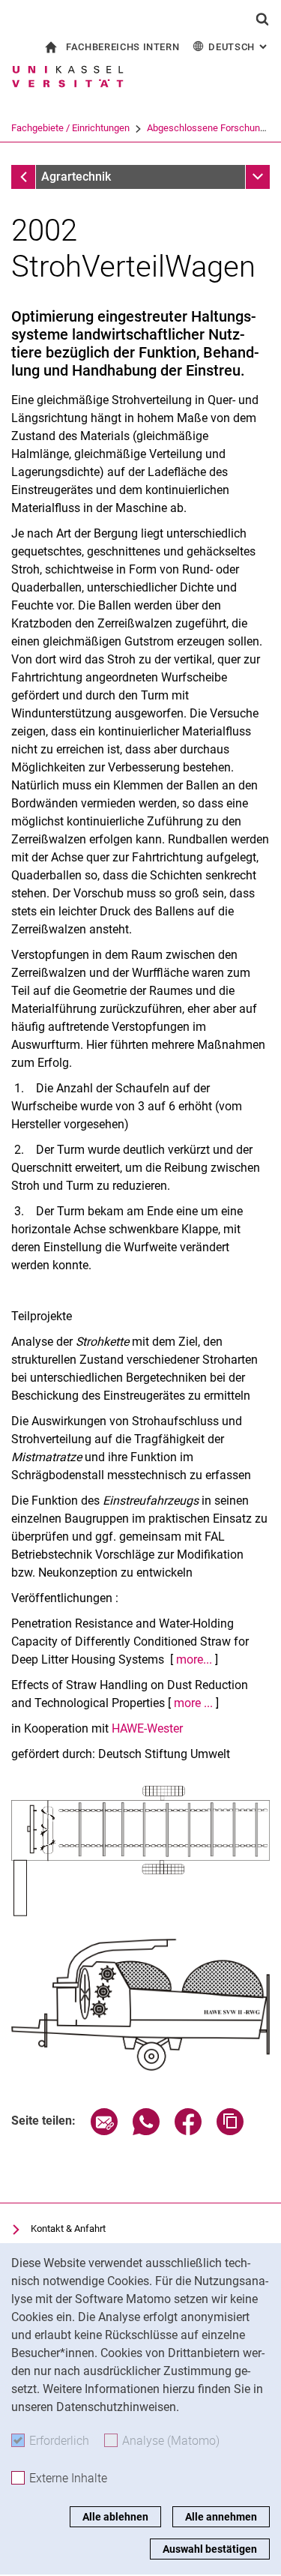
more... (196, 1659)
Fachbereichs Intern (123, 47)
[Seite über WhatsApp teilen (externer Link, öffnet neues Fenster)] (146, 2131)
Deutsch (239, 47)
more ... (193, 1703)
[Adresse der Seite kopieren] (230, 2131)
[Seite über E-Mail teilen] (104, 2131)
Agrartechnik (76, 177)
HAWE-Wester (147, 1728)
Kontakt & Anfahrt (68, 2229)
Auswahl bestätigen (210, 2549)
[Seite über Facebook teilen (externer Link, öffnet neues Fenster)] (188, 2131)
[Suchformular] (262, 19)
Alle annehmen (221, 2517)
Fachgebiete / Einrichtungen (70, 128)
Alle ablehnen (115, 2517)
